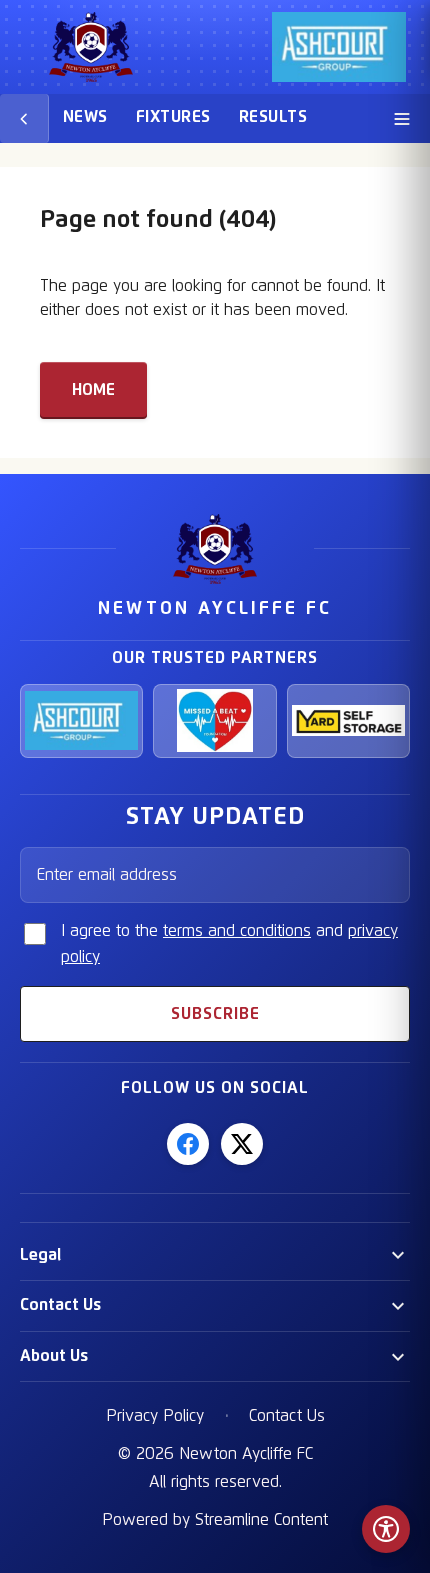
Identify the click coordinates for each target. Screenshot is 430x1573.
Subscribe (215, 1014)
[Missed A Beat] (214, 721)
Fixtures (173, 117)
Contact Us (60, 1305)
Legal (40, 1255)
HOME (93, 390)
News (85, 117)
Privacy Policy (155, 1416)
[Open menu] (402, 118)
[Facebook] (188, 1144)
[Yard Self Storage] (348, 721)
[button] (215, 1256)
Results (273, 117)
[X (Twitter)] (242, 1144)
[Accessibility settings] (386, 1529)
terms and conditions (237, 931)
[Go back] (24, 118)
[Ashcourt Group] (81, 721)
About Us (54, 1356)
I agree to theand (229, 944)
